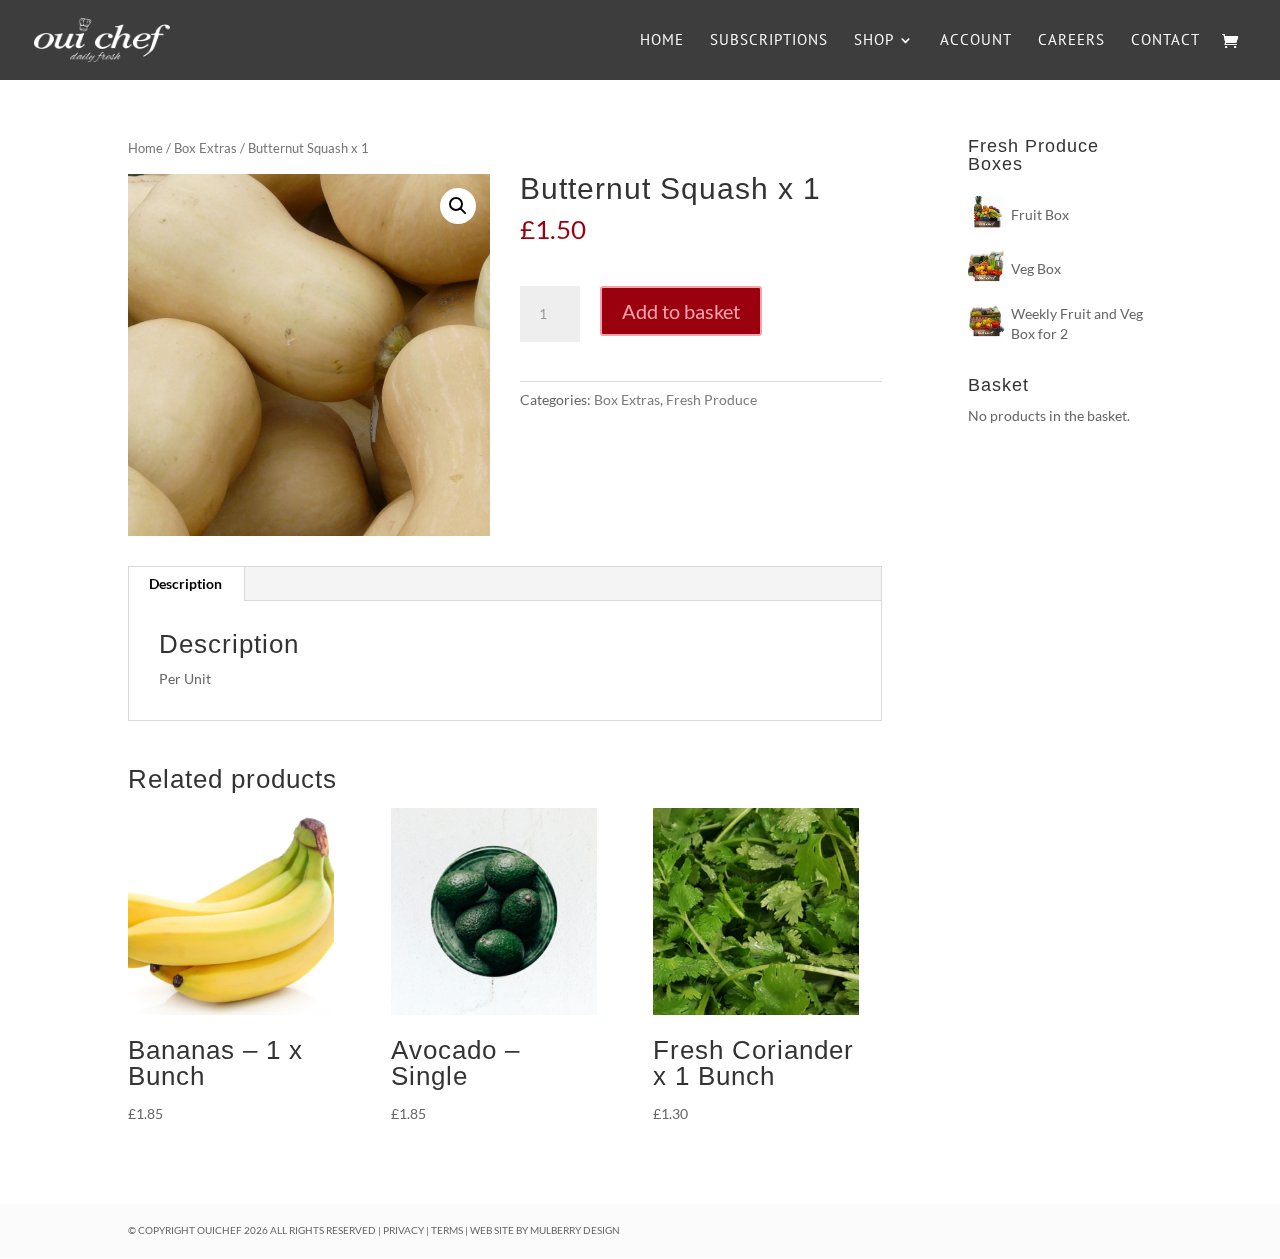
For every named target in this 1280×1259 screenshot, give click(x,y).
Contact (1165, 41)
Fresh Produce (711, 399)
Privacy (403, 1230)
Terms (447, 1230)
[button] (458, 206)
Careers (1071, 41)
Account (976, 41)
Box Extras (205, 148)
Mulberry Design (575, 1230)
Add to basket (681, 311)
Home (662, 41)
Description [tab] (185, 583)
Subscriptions (769, 41)
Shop (874, 41)
